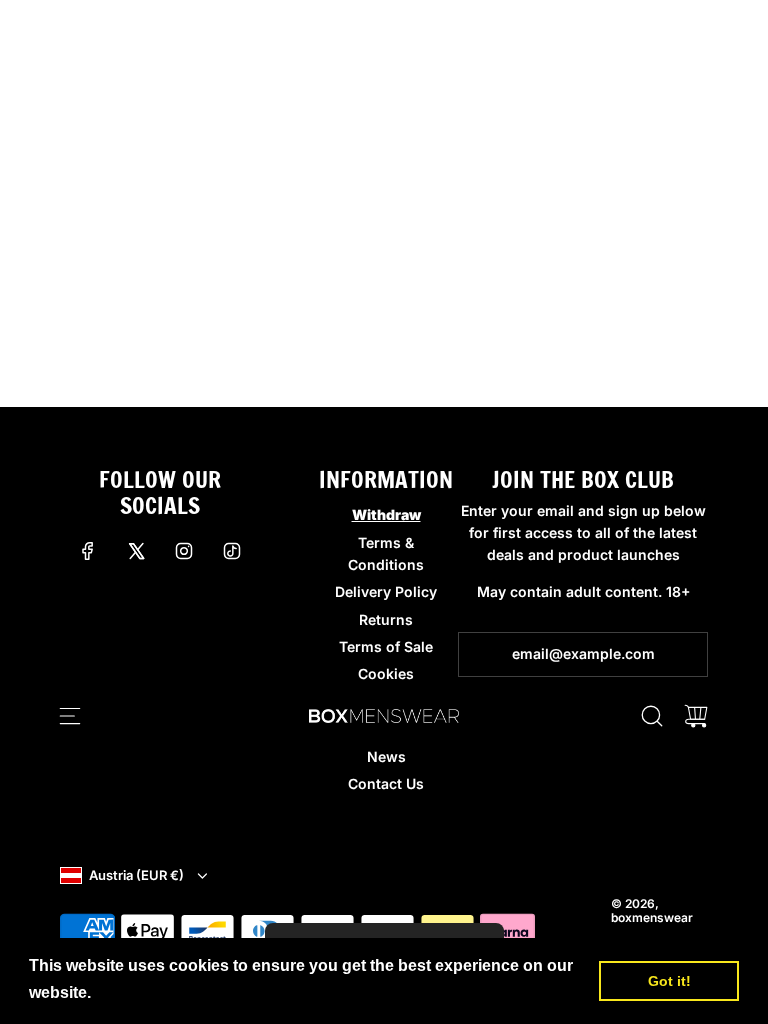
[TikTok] (232, 551)
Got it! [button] (669, 981)
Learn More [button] (141, 992)
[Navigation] (70, 716)
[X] (136, 551)
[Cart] (696, 716)
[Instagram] (184, 551)
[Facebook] (88, 551)
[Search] (652, 716)
